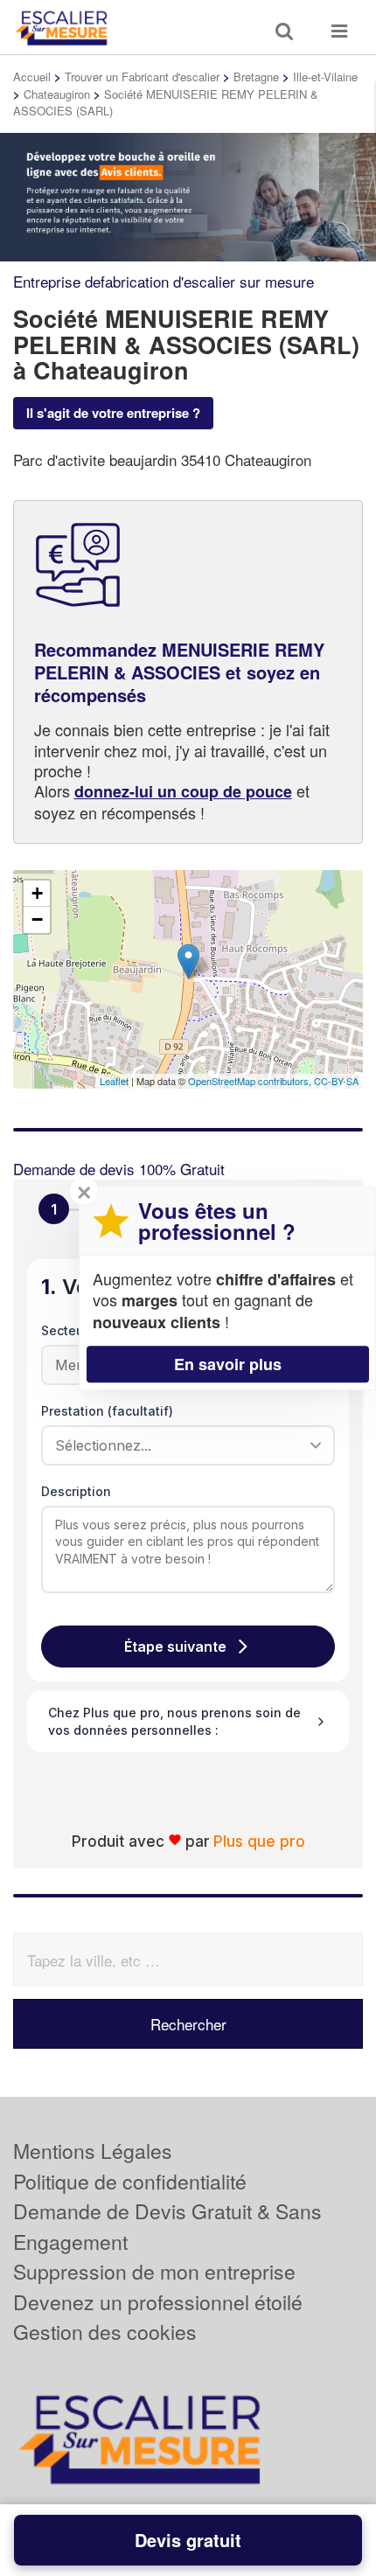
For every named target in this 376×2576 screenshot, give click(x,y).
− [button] (37, 919)
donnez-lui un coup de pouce (183, 791)
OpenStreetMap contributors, (251, 1081)
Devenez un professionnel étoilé (158, 2302)
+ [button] (37, 893)
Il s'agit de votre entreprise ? (113, 413)
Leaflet (114, 1081)
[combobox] (182, 1445)
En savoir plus (228, 1364)
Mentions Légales (93, 2151)
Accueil (32, 77)
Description (76, 1491)
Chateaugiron (57, 94)
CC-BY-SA (336, 1081)
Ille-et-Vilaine (325, 77)
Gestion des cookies (105, 2332)
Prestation (107, 1411)
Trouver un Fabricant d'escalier (142, 77)
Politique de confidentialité (130, 2181)
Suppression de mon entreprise (154, 2271)
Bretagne (256, 77)
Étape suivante (175, 1647)
